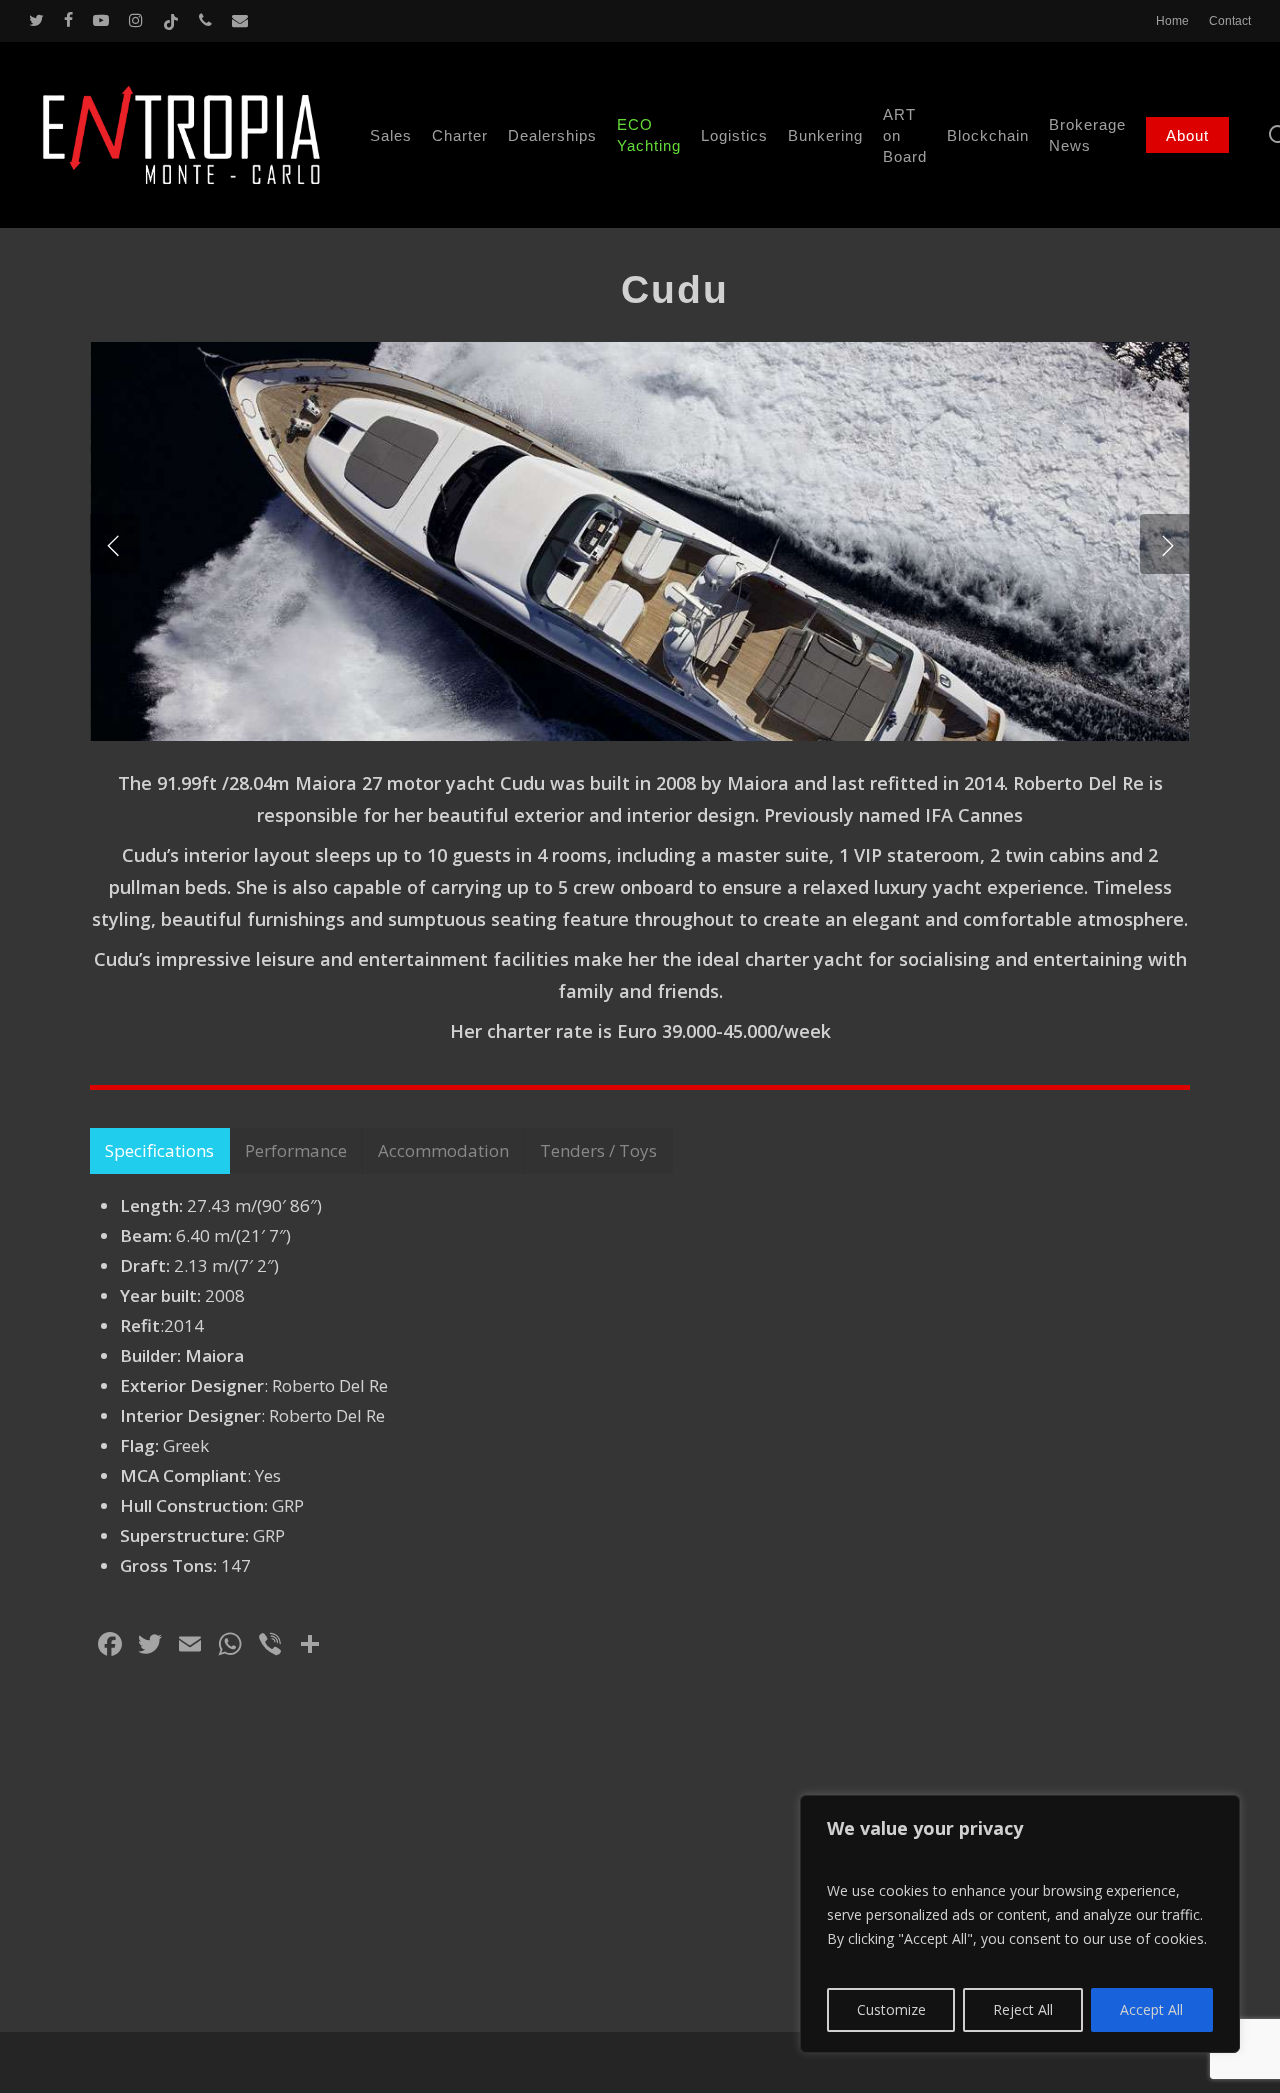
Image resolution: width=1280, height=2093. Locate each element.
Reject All (1023, 2009)
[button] (160, 1151)
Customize (891, 2009)
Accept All (1151, 2009)
